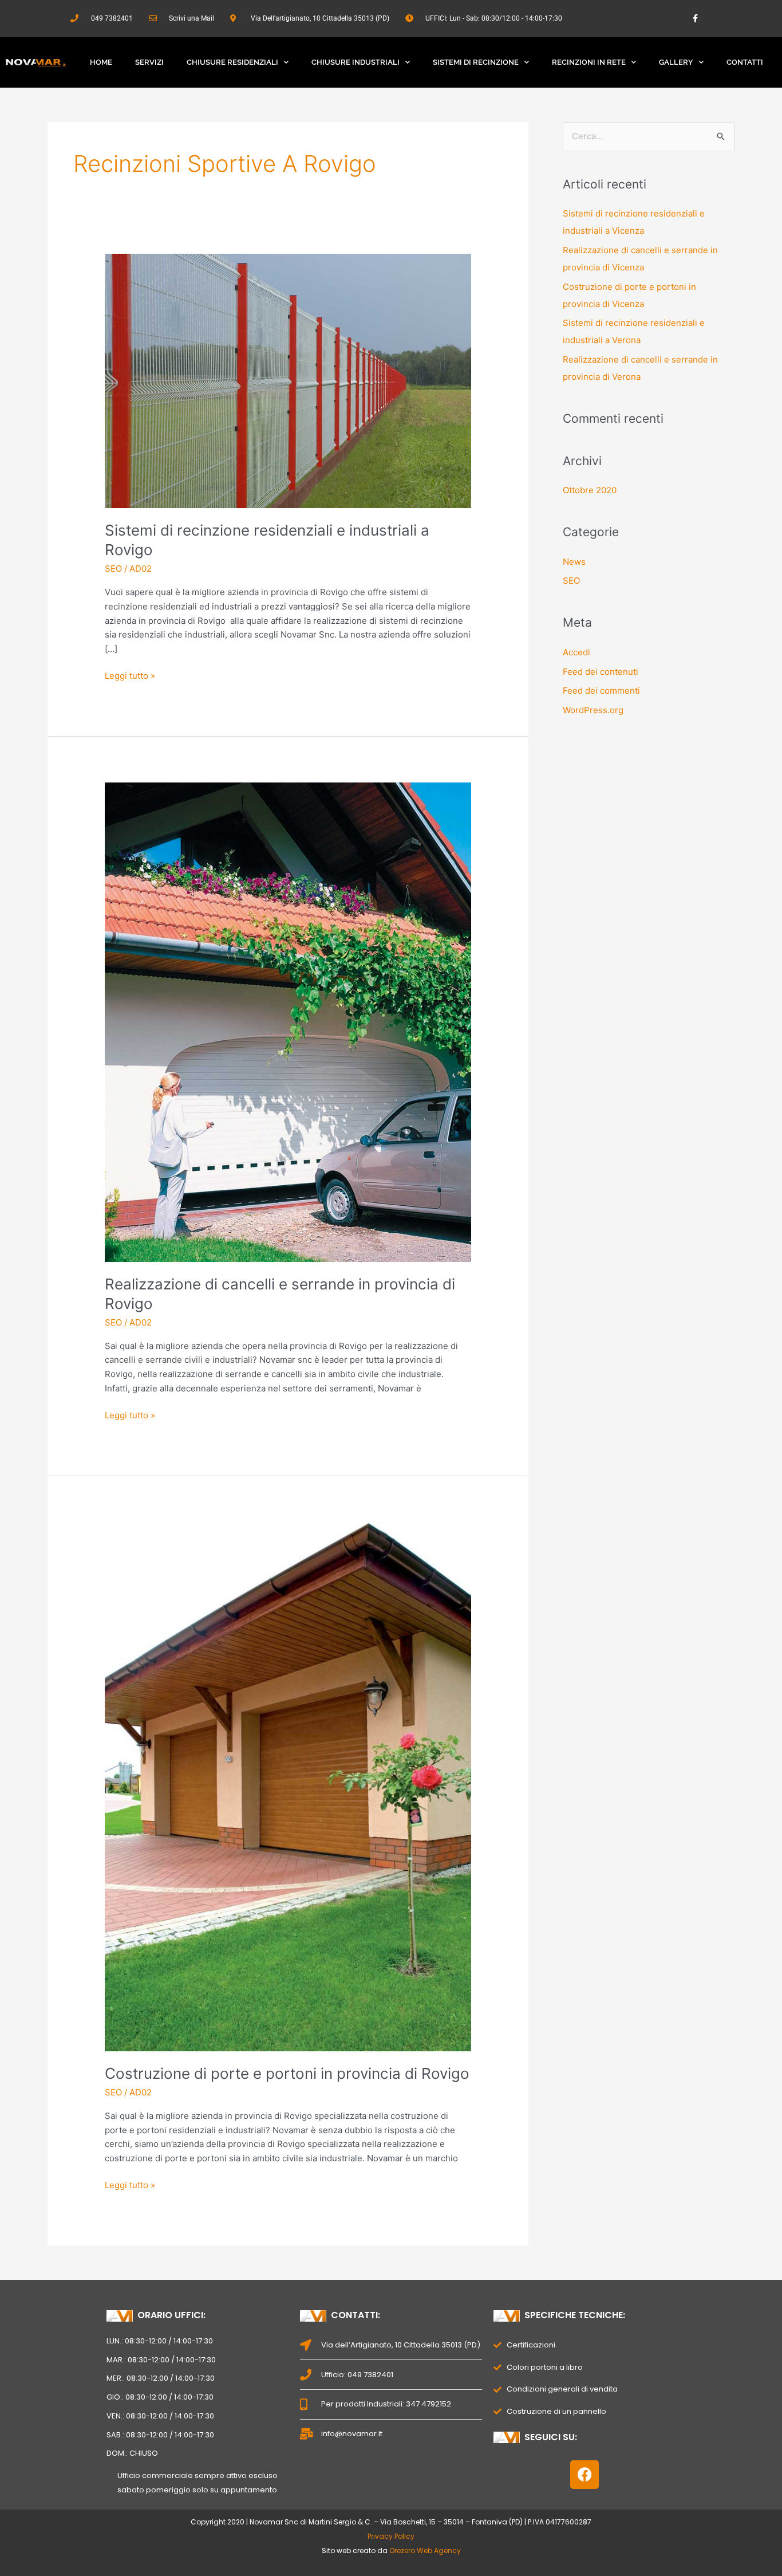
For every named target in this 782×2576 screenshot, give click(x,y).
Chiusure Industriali (356, 62)
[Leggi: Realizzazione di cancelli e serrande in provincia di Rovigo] (288, 1022)
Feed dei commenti (601, 691)
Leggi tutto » (130, 675)
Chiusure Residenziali (232, 62)
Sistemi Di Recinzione (476, 62)
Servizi (149, 62)
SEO (113, 569)
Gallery (676, 62)
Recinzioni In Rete (589, 62)
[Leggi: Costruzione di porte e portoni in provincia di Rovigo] (288, 1786)
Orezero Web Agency (425, 2551)
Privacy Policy (391, 2536)
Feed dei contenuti (601, 672)
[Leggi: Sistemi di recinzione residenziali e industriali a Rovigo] (288, 380)
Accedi (576, 652)
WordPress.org (593, 710)
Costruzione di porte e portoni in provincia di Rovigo (287, 2073)
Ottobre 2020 (590, 490)
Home (101, 62)
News (574, 562)
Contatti (745, 62)
